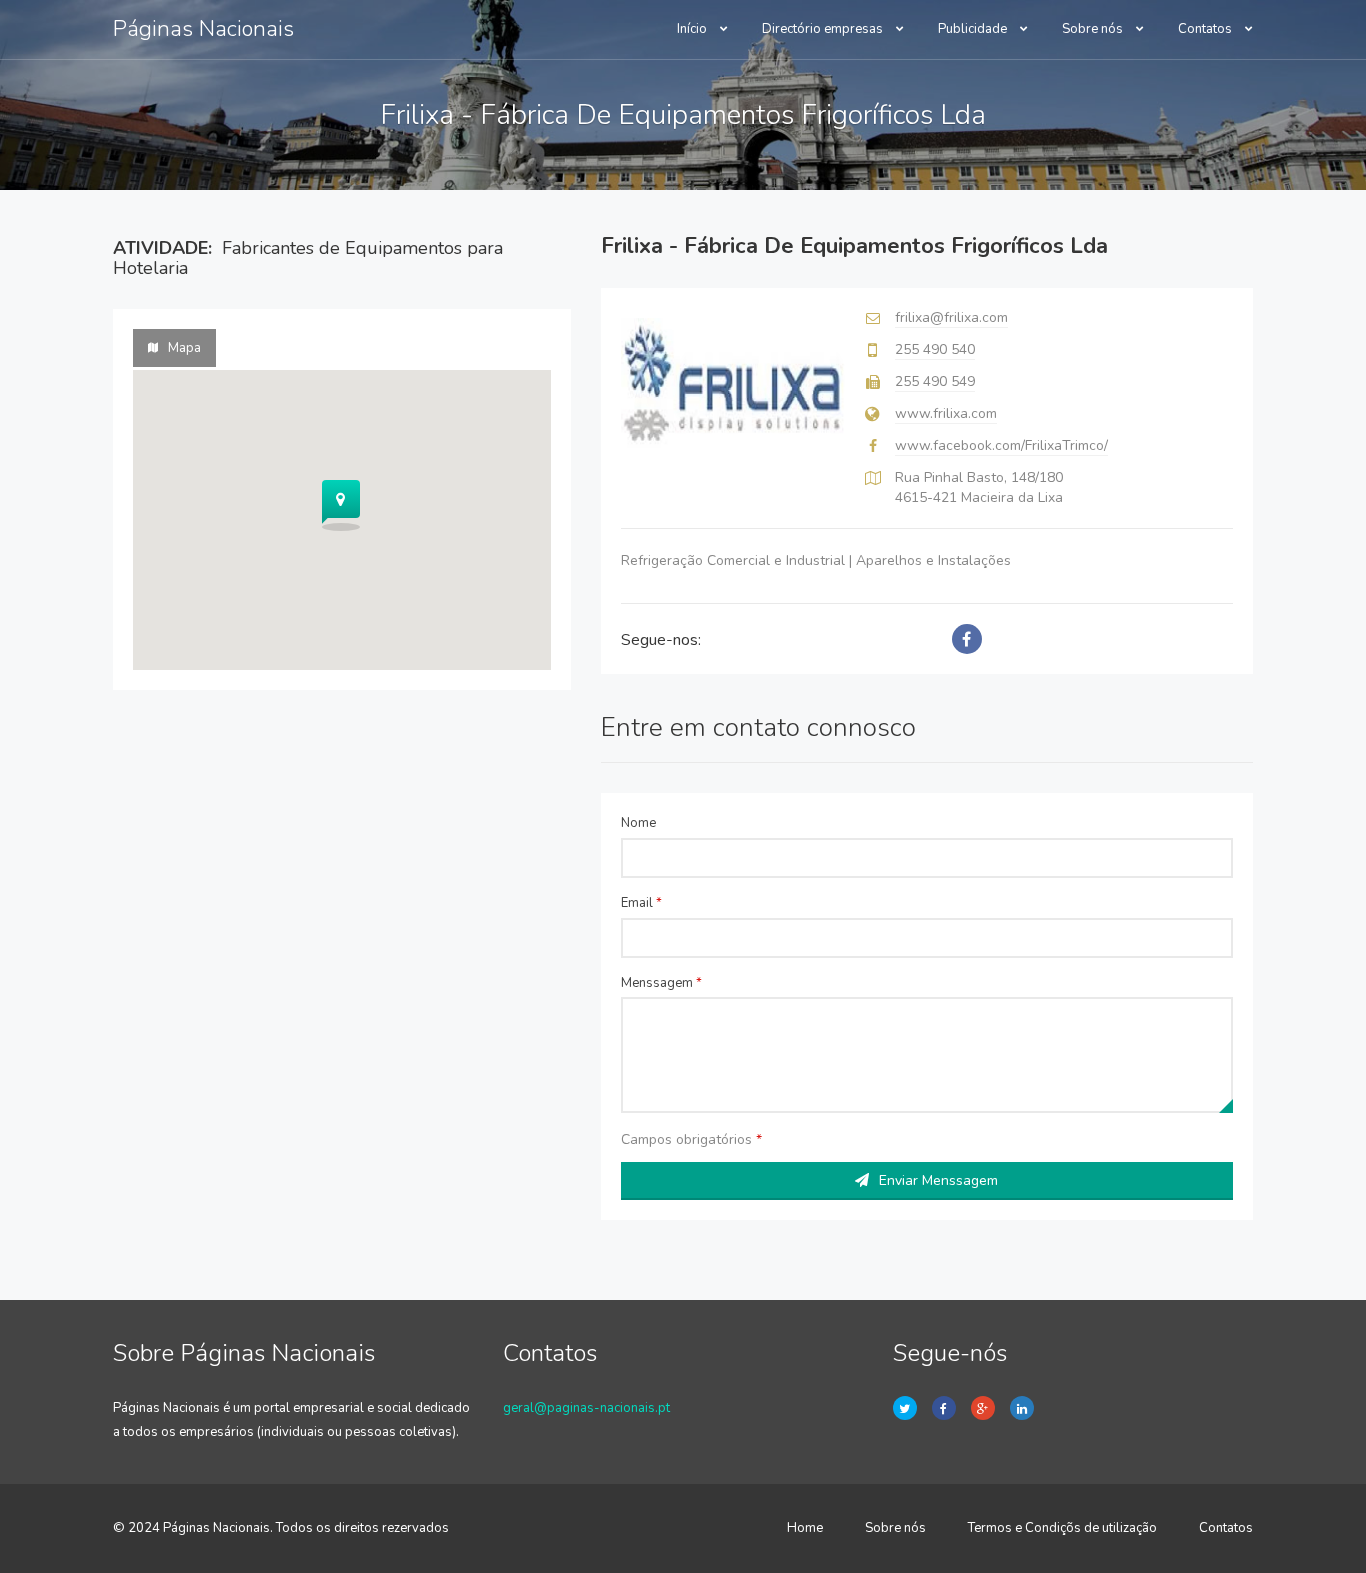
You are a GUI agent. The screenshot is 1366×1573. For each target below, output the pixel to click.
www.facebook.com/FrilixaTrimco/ (1001, 445)
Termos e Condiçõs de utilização (1062, 1528)
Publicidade (974, 29)
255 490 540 (935, 349)
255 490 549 (935, 381)
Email (641, 903)
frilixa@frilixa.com (951, 317)
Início (693, 29)
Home (805, 1528)
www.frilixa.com (946, 413)
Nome (638, 823)
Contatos (1206, 29)
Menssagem (661, 983)
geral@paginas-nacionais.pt (586, 1408)
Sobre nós (1094, 29)
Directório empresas (824, 29)
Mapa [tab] (184, 348)
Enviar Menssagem (938, 1180)
